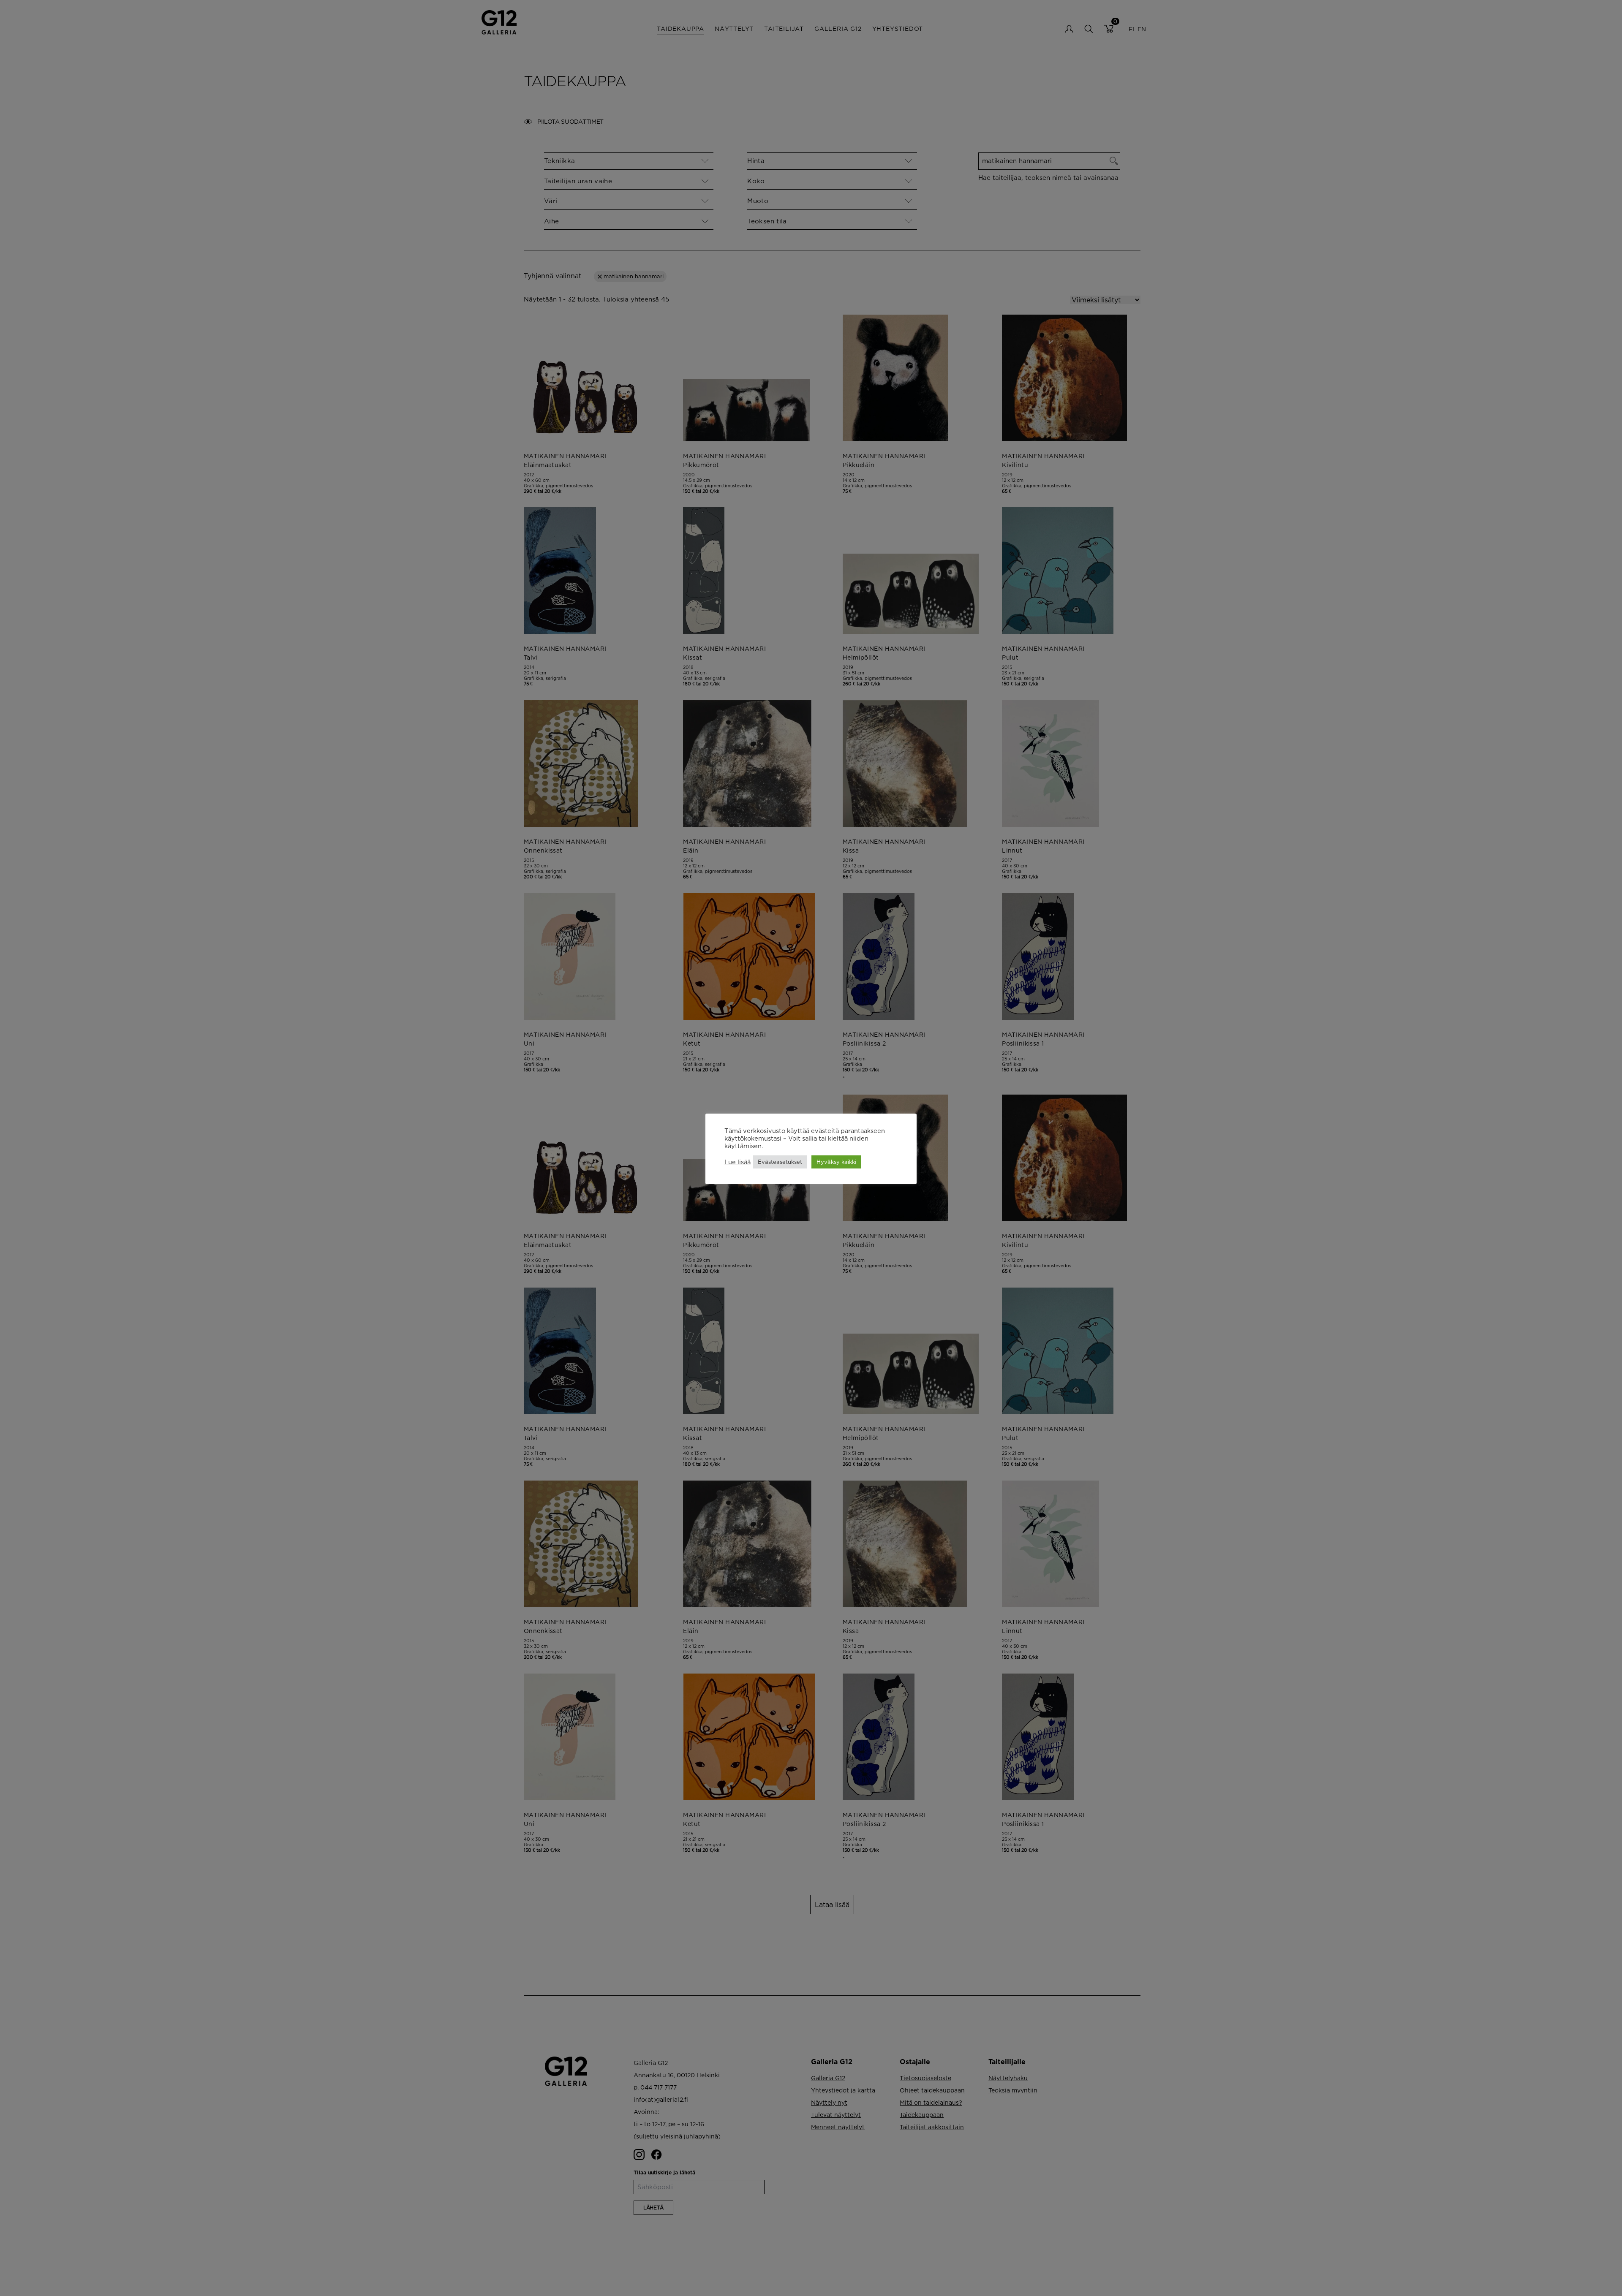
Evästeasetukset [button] (780, 1162)
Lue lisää (738, 1162)
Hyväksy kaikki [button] (836, 1162)
